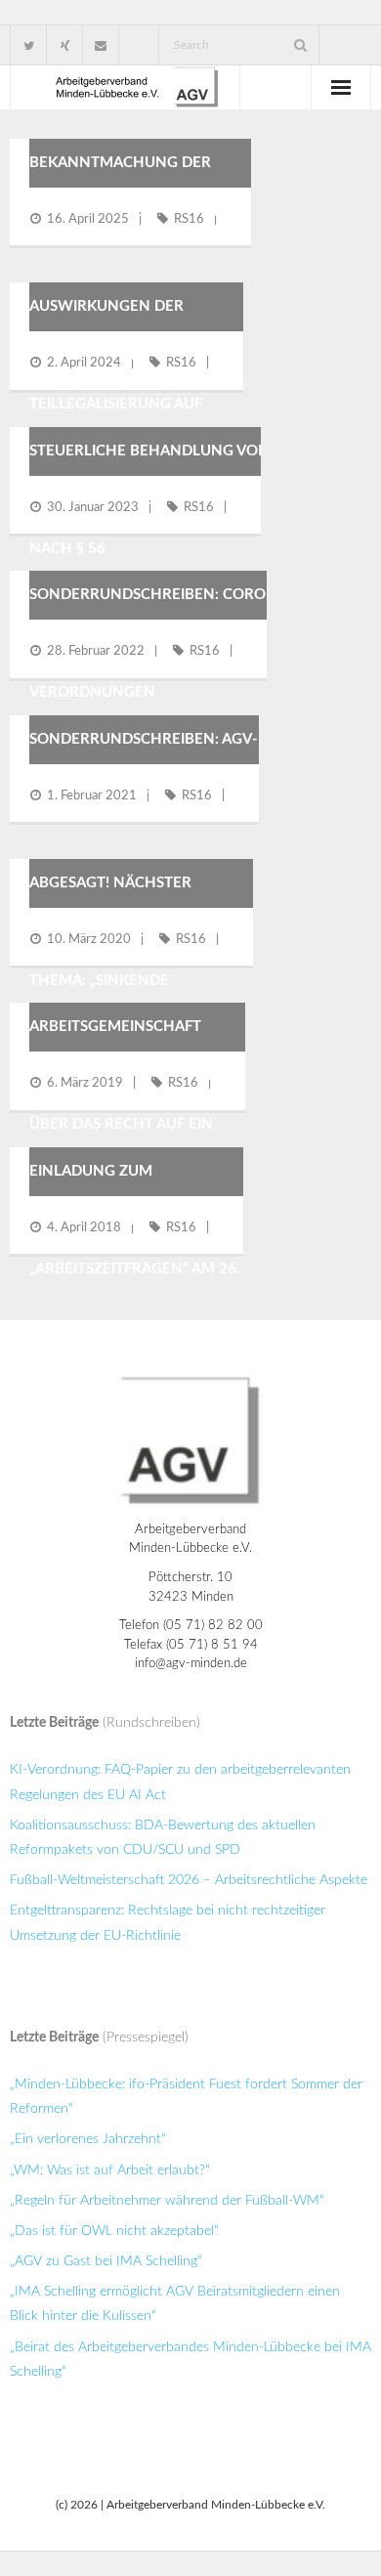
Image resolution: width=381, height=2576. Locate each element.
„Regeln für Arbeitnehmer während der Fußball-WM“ (167, 2201)
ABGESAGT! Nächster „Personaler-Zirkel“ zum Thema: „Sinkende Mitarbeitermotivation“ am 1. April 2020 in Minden (147, 981)
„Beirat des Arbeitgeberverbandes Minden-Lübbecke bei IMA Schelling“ (190, 2360)
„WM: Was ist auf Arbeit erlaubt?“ (110, 2170)
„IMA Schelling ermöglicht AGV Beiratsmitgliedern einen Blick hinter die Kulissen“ (175, 2304)
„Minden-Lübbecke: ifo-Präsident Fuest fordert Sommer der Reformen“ (186, 2097)
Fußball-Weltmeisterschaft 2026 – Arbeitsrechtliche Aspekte (189, 1880)
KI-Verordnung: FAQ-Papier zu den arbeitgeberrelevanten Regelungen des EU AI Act (180, 1782)
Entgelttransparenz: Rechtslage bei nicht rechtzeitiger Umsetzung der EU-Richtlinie (168, 1923)
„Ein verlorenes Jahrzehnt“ (88, 2139)
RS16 (189, 219)
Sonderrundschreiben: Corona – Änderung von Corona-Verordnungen (158, 644)
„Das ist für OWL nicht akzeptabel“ (114, 2231)
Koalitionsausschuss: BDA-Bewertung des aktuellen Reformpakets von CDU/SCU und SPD (163, 1838)
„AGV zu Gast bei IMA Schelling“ (106, 2261)
